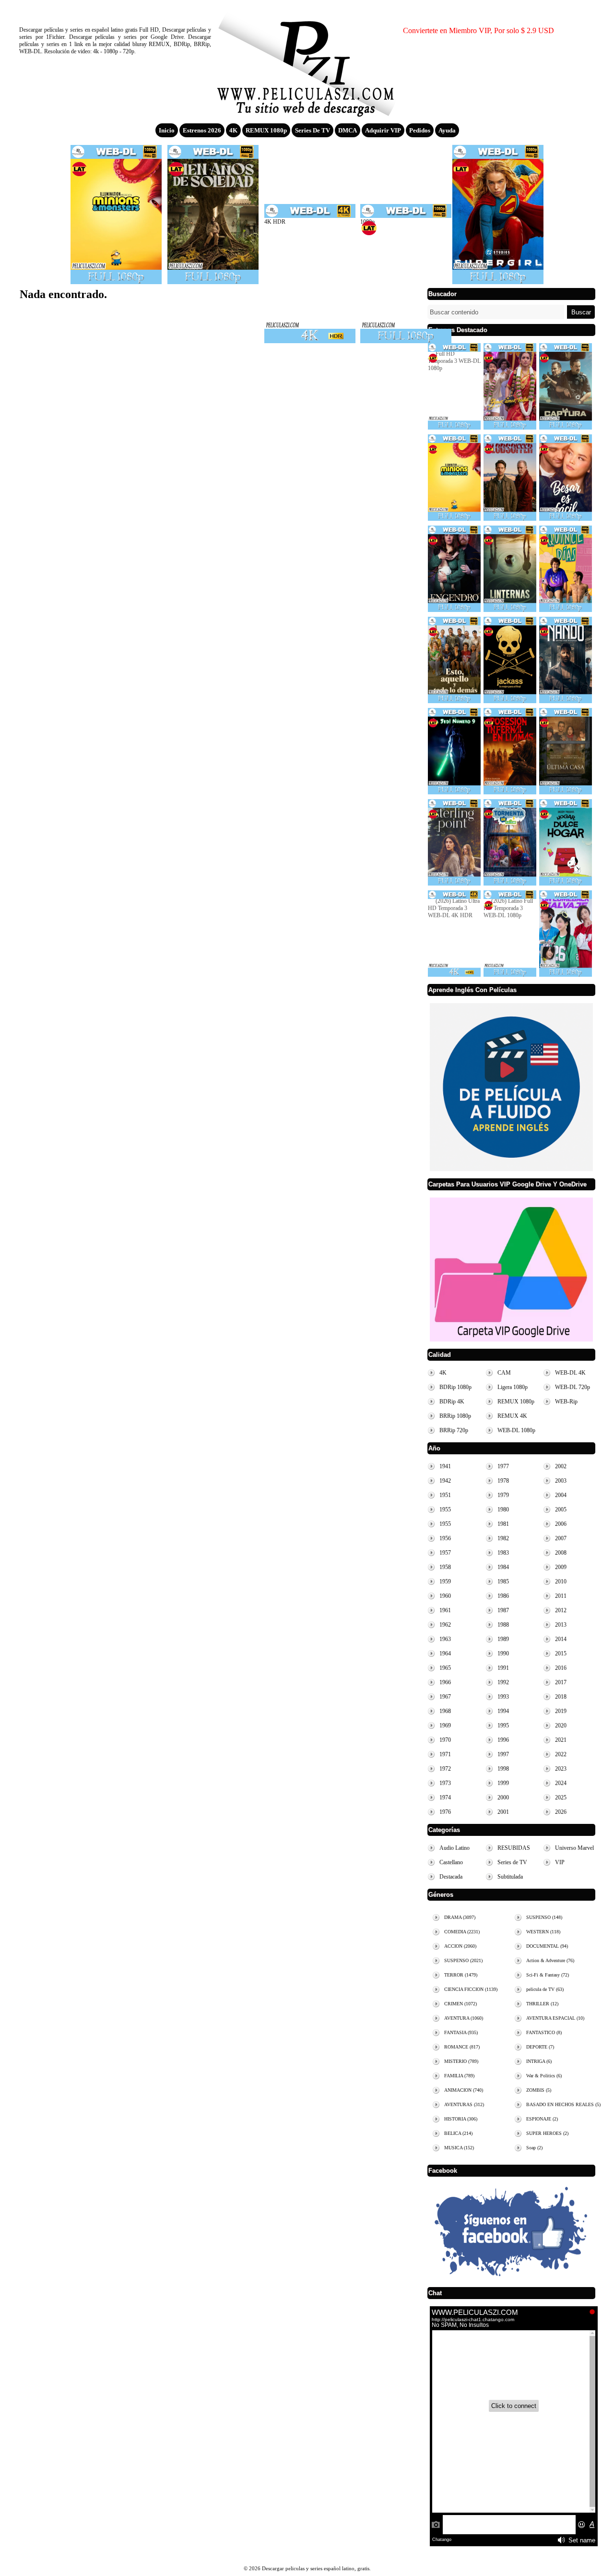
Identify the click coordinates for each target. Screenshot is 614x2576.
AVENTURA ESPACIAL (555, 2018)
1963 (445, 1639)
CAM (504, 1373)
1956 (445, 1538)
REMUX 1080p (266, 130)
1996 (503, 1740)
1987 (503, 1610)
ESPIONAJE (542, 2119)
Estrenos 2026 (202, 130)
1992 (503, 1682)
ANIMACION (464, 2090)
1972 (445, 1769)
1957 (445, 1553)
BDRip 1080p (455, 1387)
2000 (503, 1797)
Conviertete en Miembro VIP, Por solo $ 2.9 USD (478, 30)
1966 (445, 1682)
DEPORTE (540, 2047)
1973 (445, 1783)
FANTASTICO (544, 2032)
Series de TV (313, 130)
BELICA (458, 2133)
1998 (503, 1769)
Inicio (167, 130)
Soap (534, 2148)
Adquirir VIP (383, 130)
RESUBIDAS (514, 1848)
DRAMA (460, 1917)
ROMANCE (462, 2047)
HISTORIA (461, 2119)
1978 (503, 1481)
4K (233, 130)
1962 (445, 1625)
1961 (445, 1610)
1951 (445, 1495)
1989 (503, 1639)
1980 (503, 1510)
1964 (445, 1653)
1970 (445, 1740)
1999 (503, 1783)
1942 (445, 1481)
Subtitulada (510, 1877)
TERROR (461, 1975)
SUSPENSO (463, 1960)
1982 (503, 1538)
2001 (503, 1812)
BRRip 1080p (455, 1416)
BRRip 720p (454, 1430)
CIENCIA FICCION (471, 1989)
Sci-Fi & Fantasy (548, 1975)
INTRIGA (539, 2061)
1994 (503, 1711)
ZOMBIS (539, 2090)
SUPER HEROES (547, 2133)
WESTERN (543, 1932)
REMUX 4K (512, 1416)
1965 (445, 1668)
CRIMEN (460, 2004)
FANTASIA (461, 2032)
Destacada (451, 1877)
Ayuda (447, 130)
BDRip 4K (452, 1402)
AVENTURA (464, 2018)
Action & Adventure (550, 1960)
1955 (445, 1510)
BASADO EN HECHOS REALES (563, 2104)
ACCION (460, 1946)
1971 (445, 1754)
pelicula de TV (545, 1989)
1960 (445, 1596)
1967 (445, 1697)
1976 (445, 1812)
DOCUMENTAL (547, 1946)
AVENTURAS (464, 2104)
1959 (445, 1582)
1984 (503, 1567)
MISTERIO (461, 2061)
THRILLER (542, 2004)
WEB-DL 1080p (516, 1430)
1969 (445, 1725)
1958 (445, 1567)
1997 (503, 1754)
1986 (503, 1596)
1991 (503, 1668)
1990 (503, 1653)
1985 (503, 1582)
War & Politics (544, 2076)
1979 (503, 1495)
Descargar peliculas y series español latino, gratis (307, 60)
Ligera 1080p (513, 1387)
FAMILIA (459, 2076)
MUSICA (459, 2148)
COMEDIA (462, 1932)
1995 (503, 1725)
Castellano (451, 1862)
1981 (503, 1524)
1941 (445, 1466)
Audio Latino (455, 1848)
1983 (503, 1553)
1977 (503, 1466)
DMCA (348, 130)
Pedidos (420, 130)
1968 (445, 1711)
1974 (445, 1797)
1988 (503, 1625)
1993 (503, 1697)
